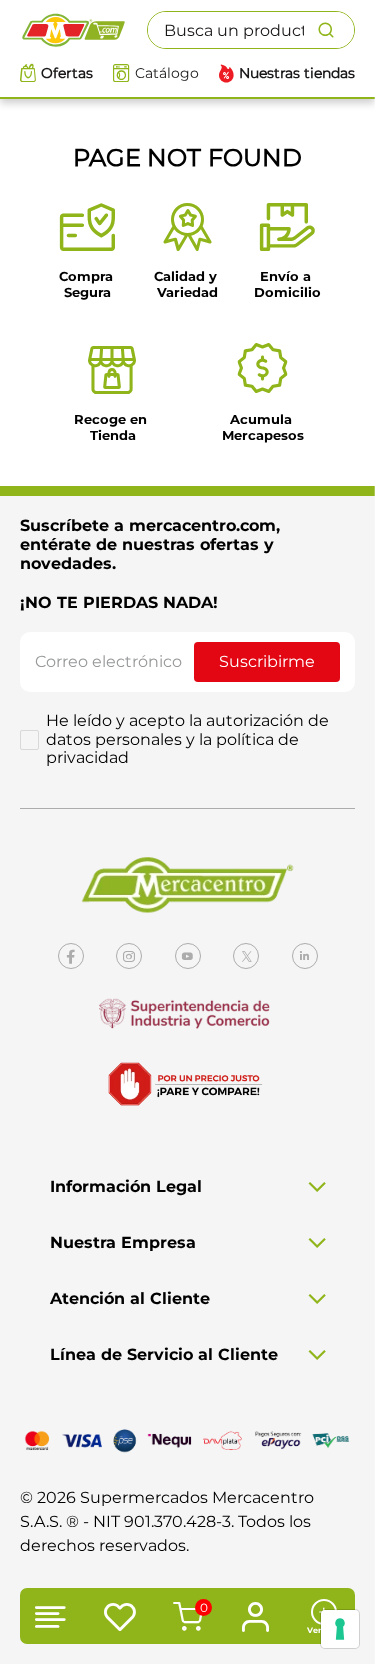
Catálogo (167, 73)
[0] (185, 1619)
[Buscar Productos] (336, 30)
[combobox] (251, 30)
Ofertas (67, 73)
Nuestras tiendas (297, 73)
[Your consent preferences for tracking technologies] (340, 1629)
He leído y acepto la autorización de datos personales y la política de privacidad (187, 739)
